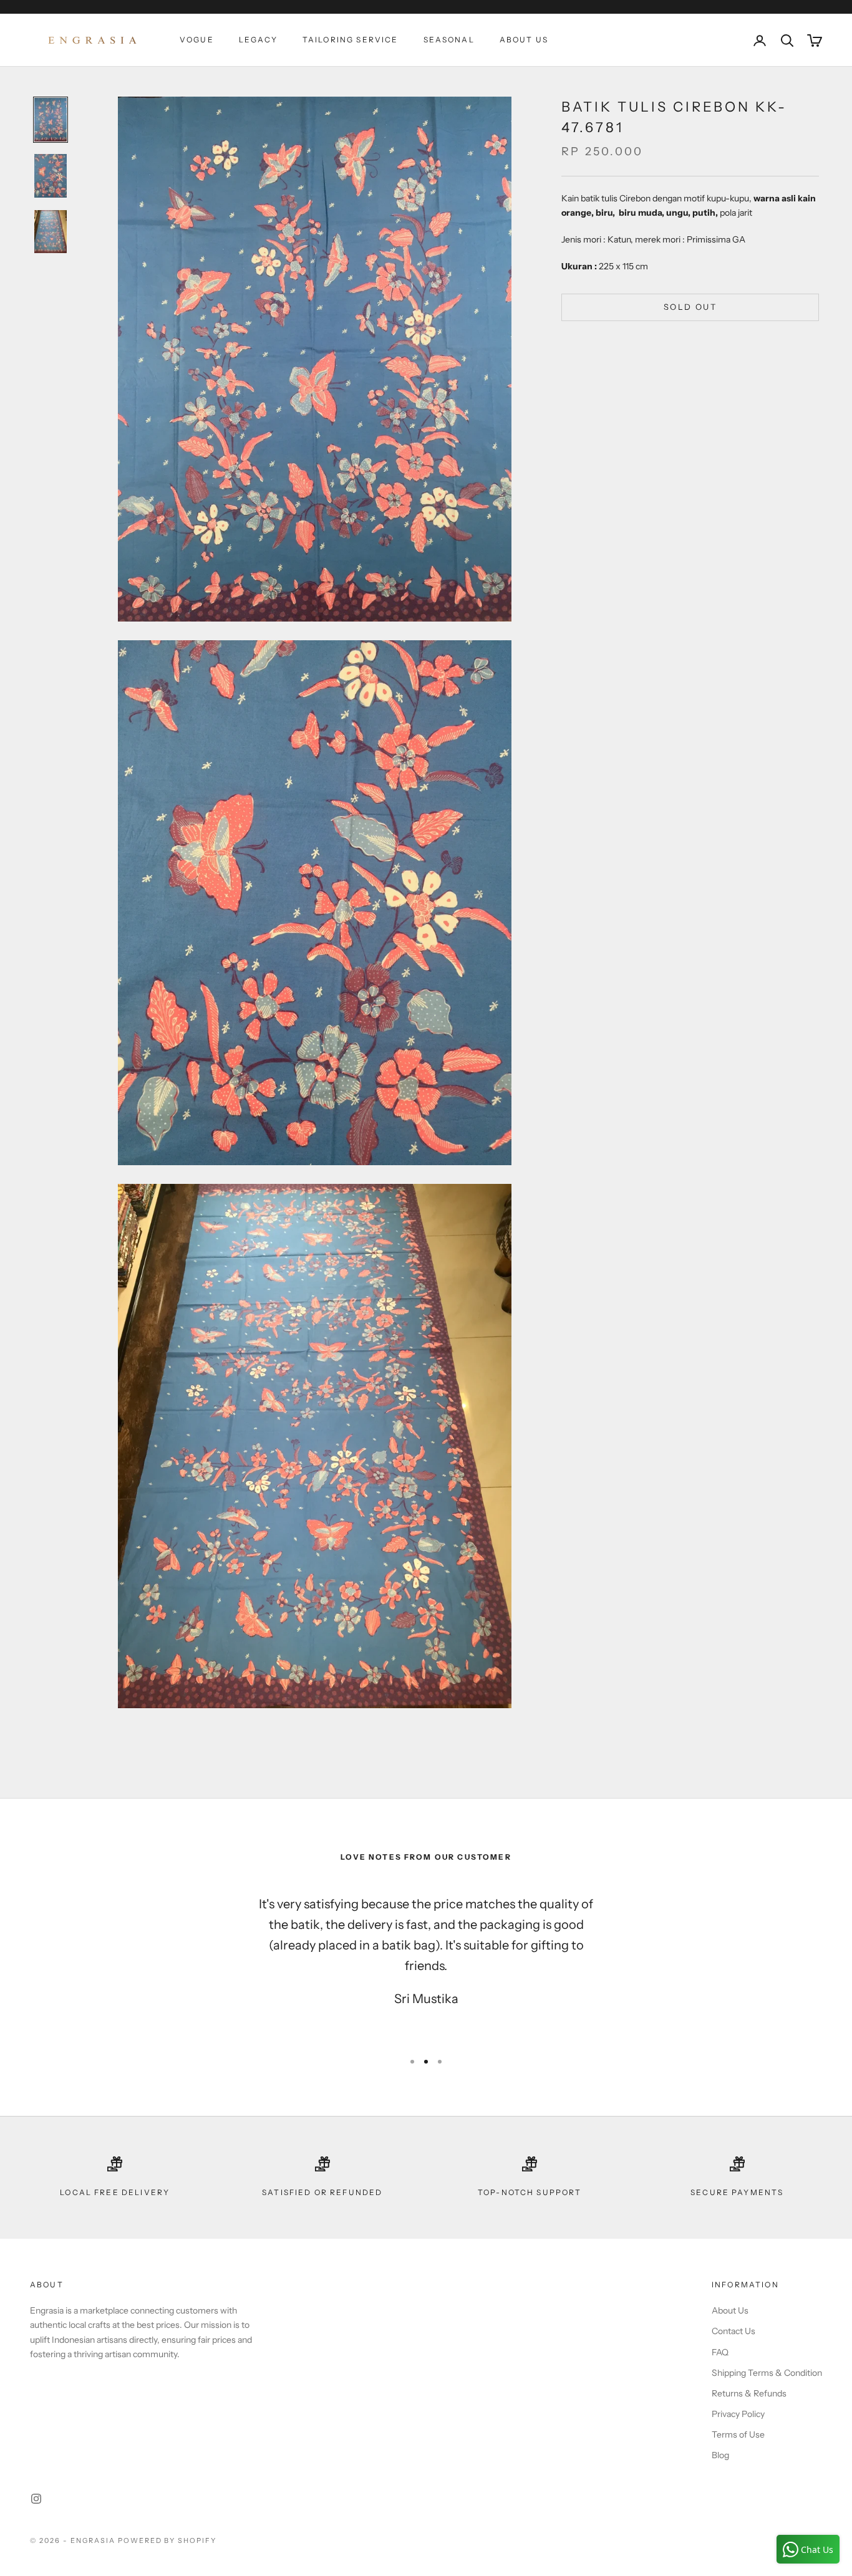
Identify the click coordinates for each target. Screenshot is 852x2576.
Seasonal (449, 40)
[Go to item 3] (51, 232)
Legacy (258, 40)
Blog (720, 2455)
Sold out (690, 307)
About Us (524, 40)
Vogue (197, 40)
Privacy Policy (738, 2414)
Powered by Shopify (167, 2540)
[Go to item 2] (51, 176)
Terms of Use (738, 2434)
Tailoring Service (351, 40)
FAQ (720, 2352)
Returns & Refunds (749, 2393)
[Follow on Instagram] (36, 2499)
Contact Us (733, 2331)
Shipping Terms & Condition (767, 2373)
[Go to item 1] (51, 120)
